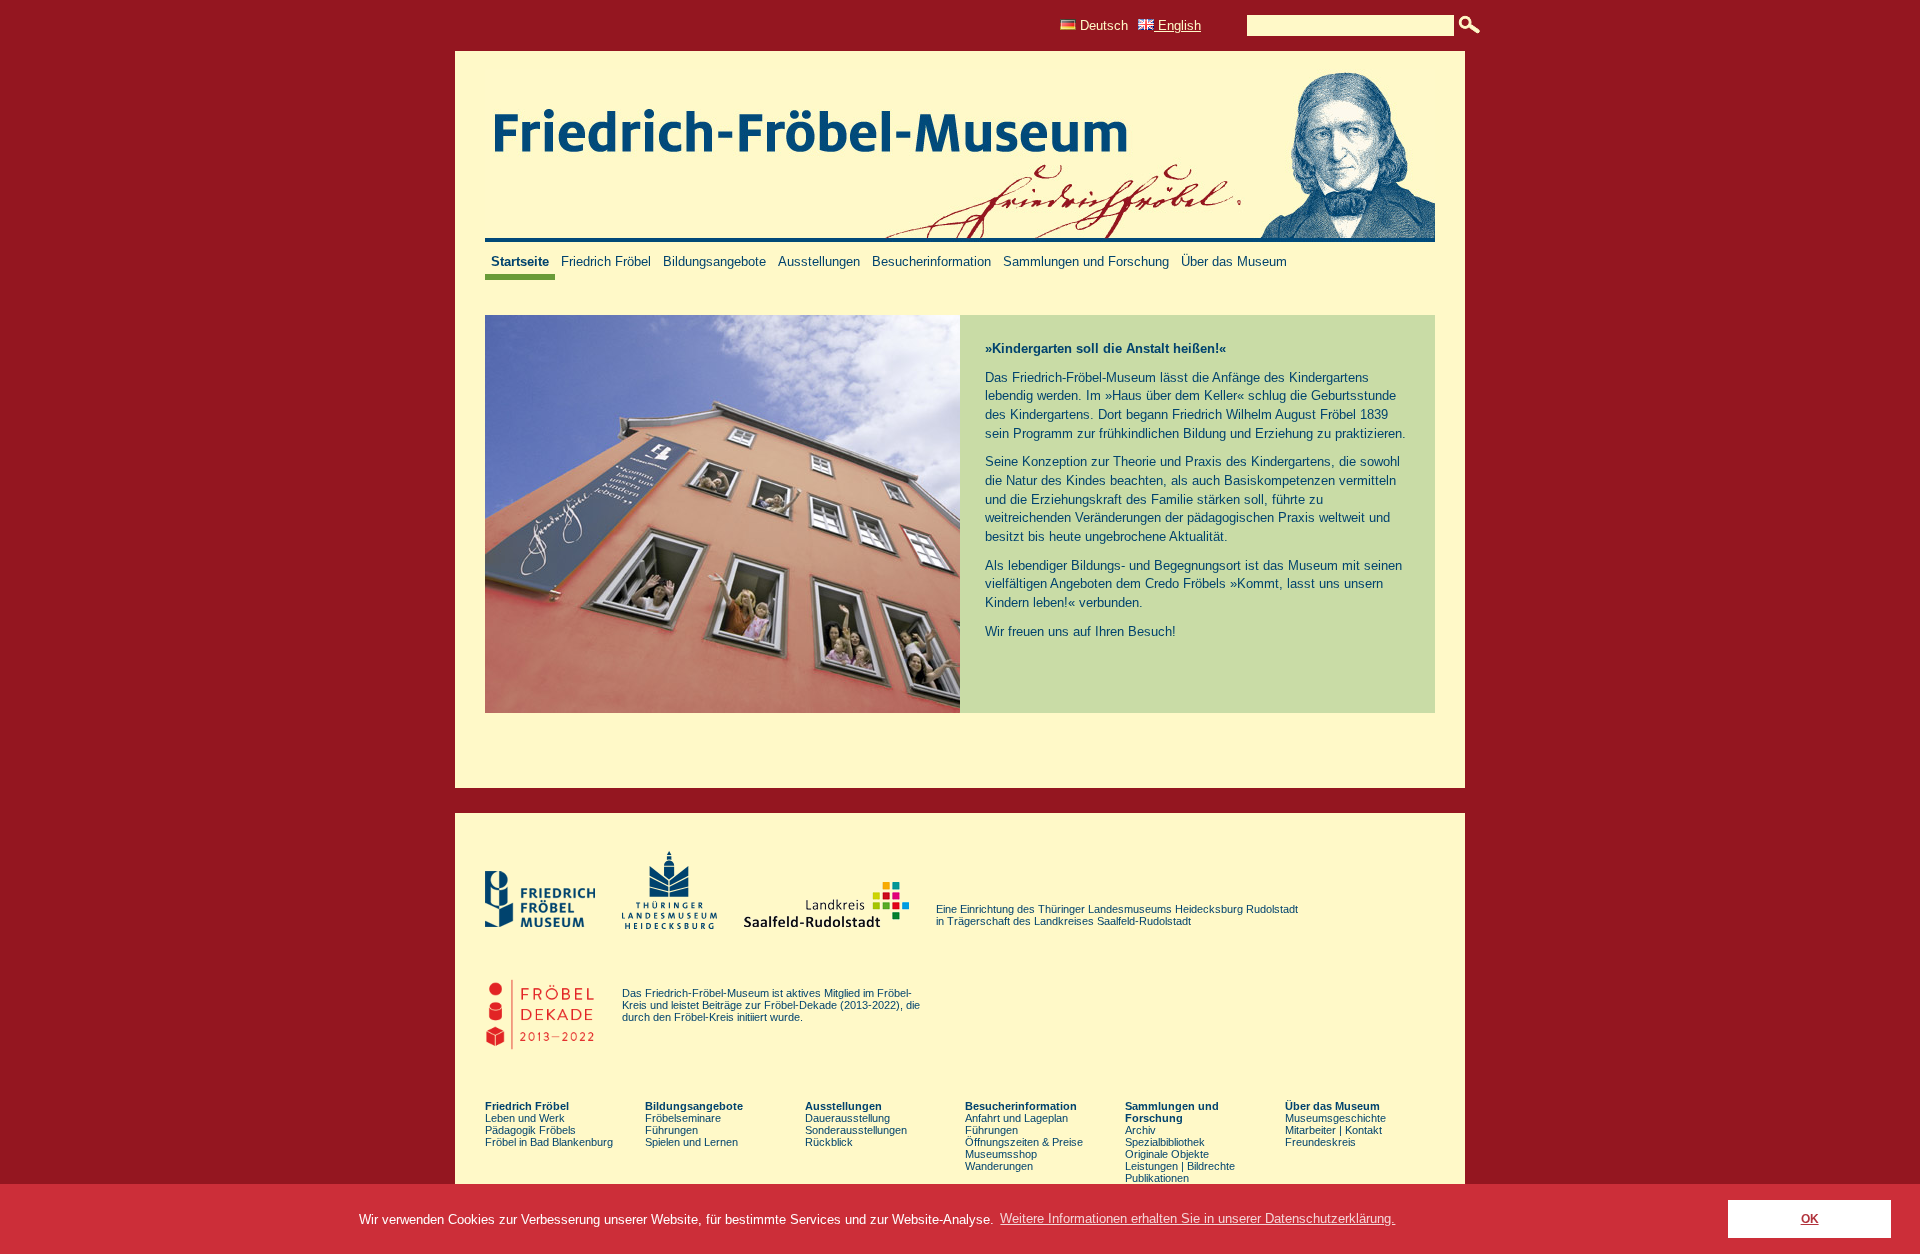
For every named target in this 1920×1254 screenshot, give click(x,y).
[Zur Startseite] (960, 237)
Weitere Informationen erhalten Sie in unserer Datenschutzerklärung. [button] (1197, 1218)
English (1177, 25)
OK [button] (1810, 1219)
